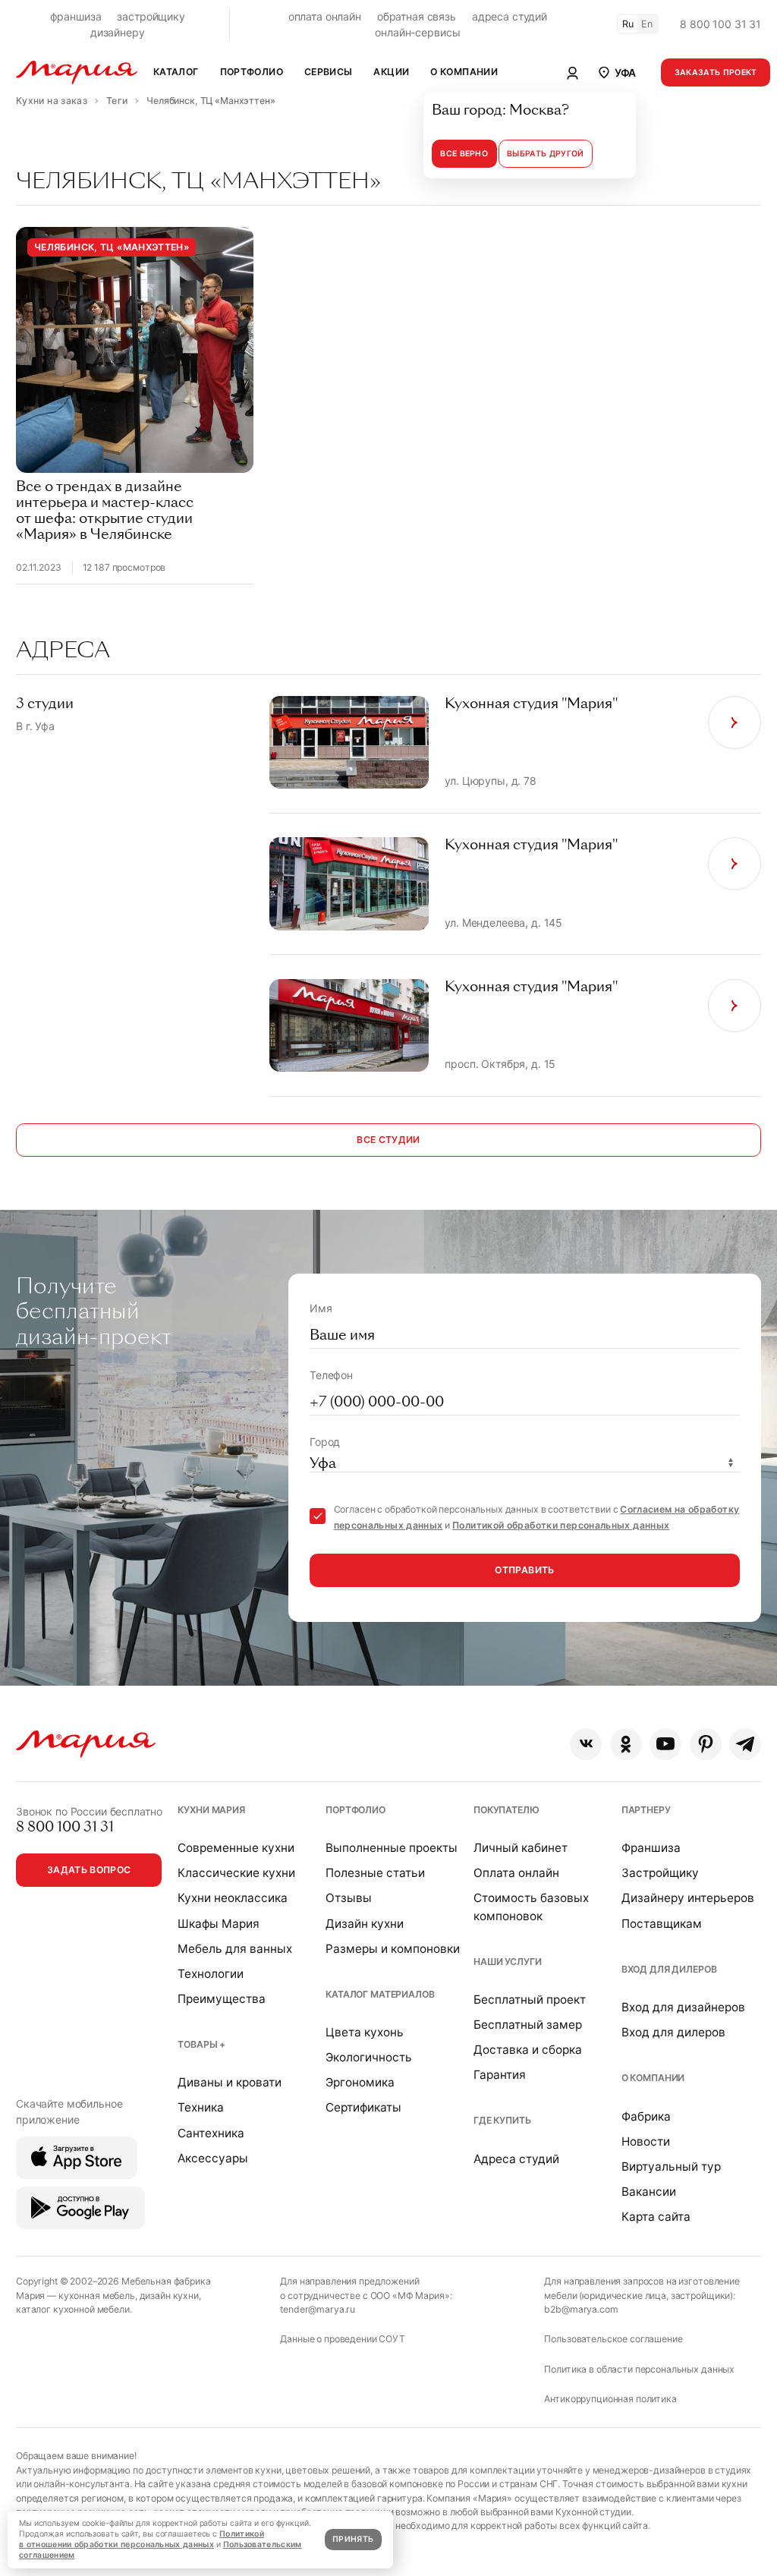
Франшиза (651, 1848)
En (647, 24)
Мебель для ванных (235, 1949)
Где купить (502, 2120)
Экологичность (369, 2057)
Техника (201, 2107)
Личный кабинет (521, 1848)
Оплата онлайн (516, 1873)
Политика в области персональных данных (639, 2369)
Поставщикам (662, 1924)
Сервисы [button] (329, 72)
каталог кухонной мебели (73, 2309)
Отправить (524, 1570)
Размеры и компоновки (393, 1949)
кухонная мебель (97, 2296)
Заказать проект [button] (716, 72)
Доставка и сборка (528, 2050)
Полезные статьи (375, 1873)
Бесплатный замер (528, 2025)
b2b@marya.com (581, 2309)
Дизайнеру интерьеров (688, 1898)
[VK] (586, 1744)
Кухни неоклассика (233, 1898)
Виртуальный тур (671, 2167)
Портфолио (355, 1810)
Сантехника (211, 2133)
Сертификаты (363, 2107)
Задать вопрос (89, 1870)
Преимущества (222, 1999)
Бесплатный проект (530, 2000)
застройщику (151, 16)
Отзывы (349, 1898)
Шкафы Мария (219, 1924)
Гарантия (500, 2075)
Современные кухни (236, 1848)
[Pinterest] (706, 1744)
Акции (391, 72)
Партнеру (646, 1810)
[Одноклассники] (626, 1744)
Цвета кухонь (365, 2032)
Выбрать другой (545, 154)
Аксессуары (213, 2158)
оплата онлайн (325, 16)
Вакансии (649, 2192)
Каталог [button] (176, 72)
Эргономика (360, 2082)
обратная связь (417, 16)
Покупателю (506, 1810)
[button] (617, 72)
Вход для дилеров (669, 1969)
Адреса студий (516, 2159)
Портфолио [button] (252, 72)
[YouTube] (665, 1744)
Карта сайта (656, 2217)
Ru (628, 24)
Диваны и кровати (230, 2082)
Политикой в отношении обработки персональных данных (142, 2539)
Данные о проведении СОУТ (343, 2339)
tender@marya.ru (318, 2309)
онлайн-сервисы (417, 32)
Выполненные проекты (392, 1848)
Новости (646, 2141)
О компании (653, 2078)
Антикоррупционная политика (610, 2399)
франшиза (76, 16)
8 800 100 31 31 (720, 24)
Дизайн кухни (365, 1924)
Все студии (388, 1140)
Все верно (464, 154)
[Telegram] (745, 1744)
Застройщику (660, 1873)
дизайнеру (118, 32)
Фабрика (646, 2116)
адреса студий (510, 16)
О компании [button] (464, 72)
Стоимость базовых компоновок (531, 1907)
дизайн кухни (169, 2296)
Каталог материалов (380, 1994)
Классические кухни (236, 1873)
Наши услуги (507, 1962)
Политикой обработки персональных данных (561, 1525)
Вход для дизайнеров (683, 2007)
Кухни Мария (211, 1810)
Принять (353, 2539)
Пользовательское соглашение (613, 2339)
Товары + (201, 2044)
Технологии (211, 1974)
